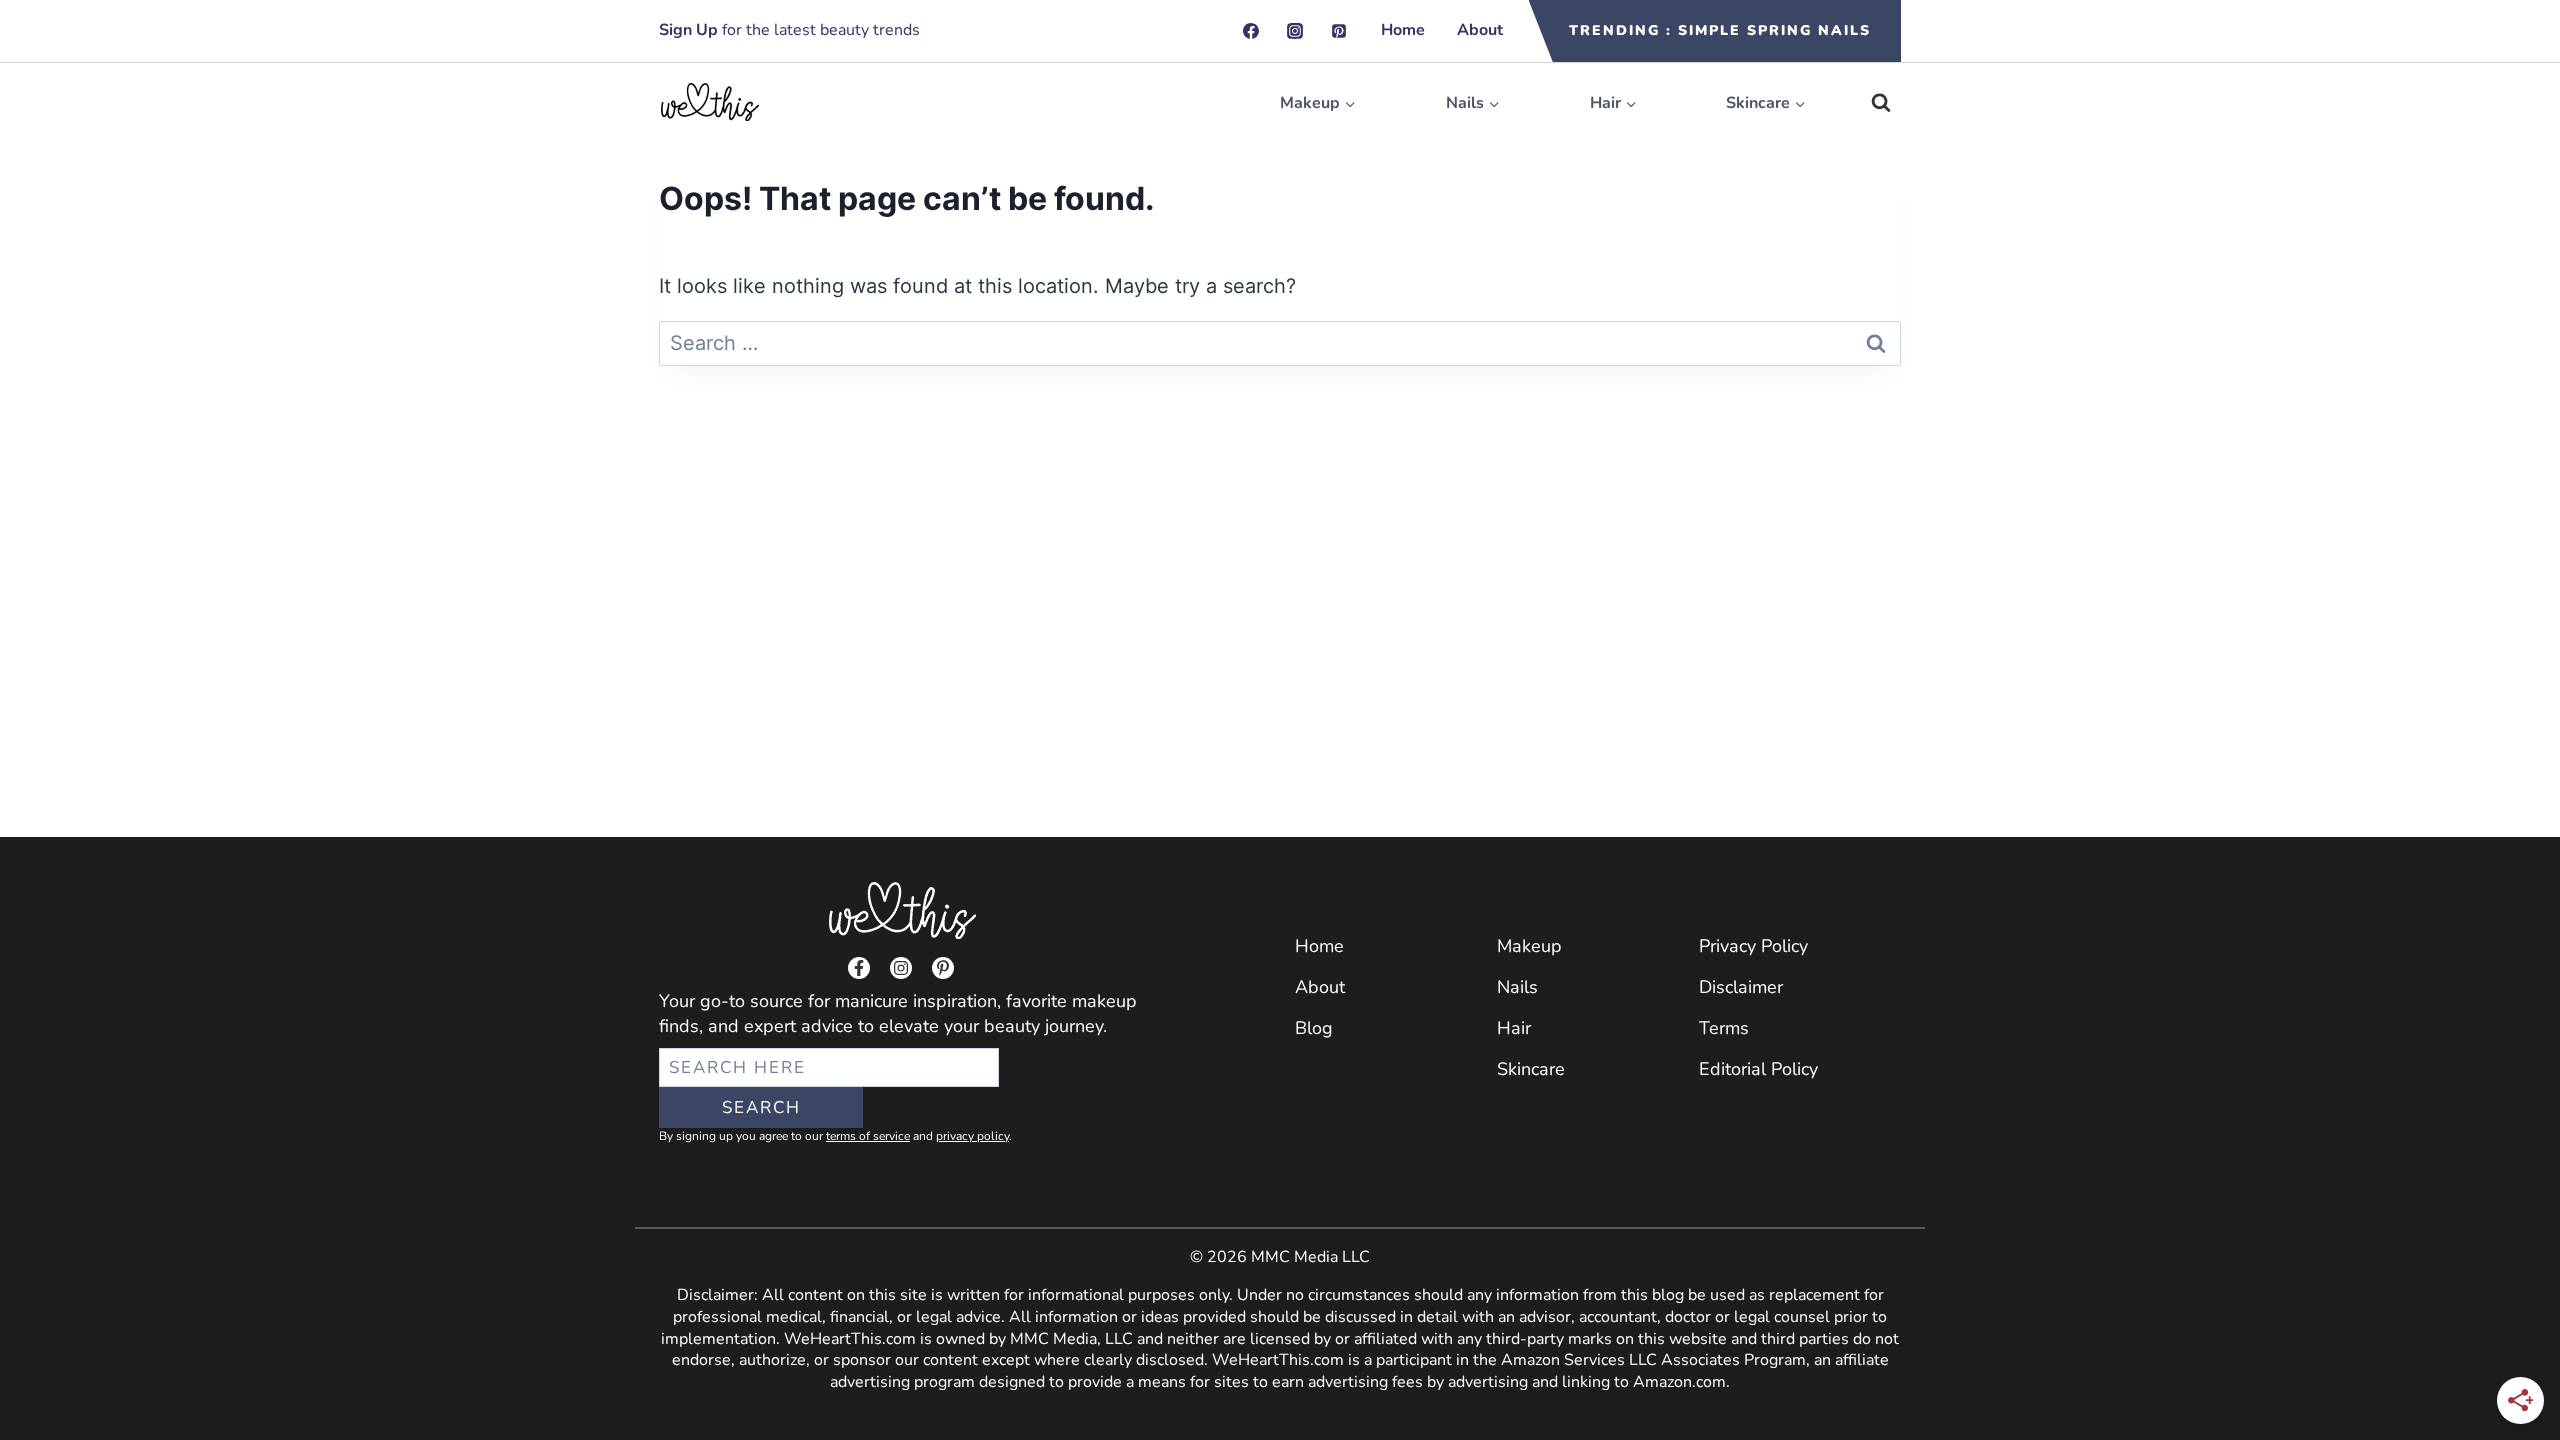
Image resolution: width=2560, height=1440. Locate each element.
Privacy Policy (1753, 946)
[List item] (859, 968)
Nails (1517, 987)
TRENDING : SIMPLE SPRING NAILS (1720, 30)
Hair (1514, 1028)
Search (761, 1107)
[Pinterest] (1339, 31)
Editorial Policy (1758, 1069)
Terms (1724, 1028)
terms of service (868, 1136)
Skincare (1531, 1069)
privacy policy (972, 1136)
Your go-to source (731, 1001)
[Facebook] (1251, 31)
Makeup (1529, 946)
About (1480, 30)
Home (1403, 30)
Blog (1314, 1028)
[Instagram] (1295, 31)
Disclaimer (1741, 987)
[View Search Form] (1881, 103)
